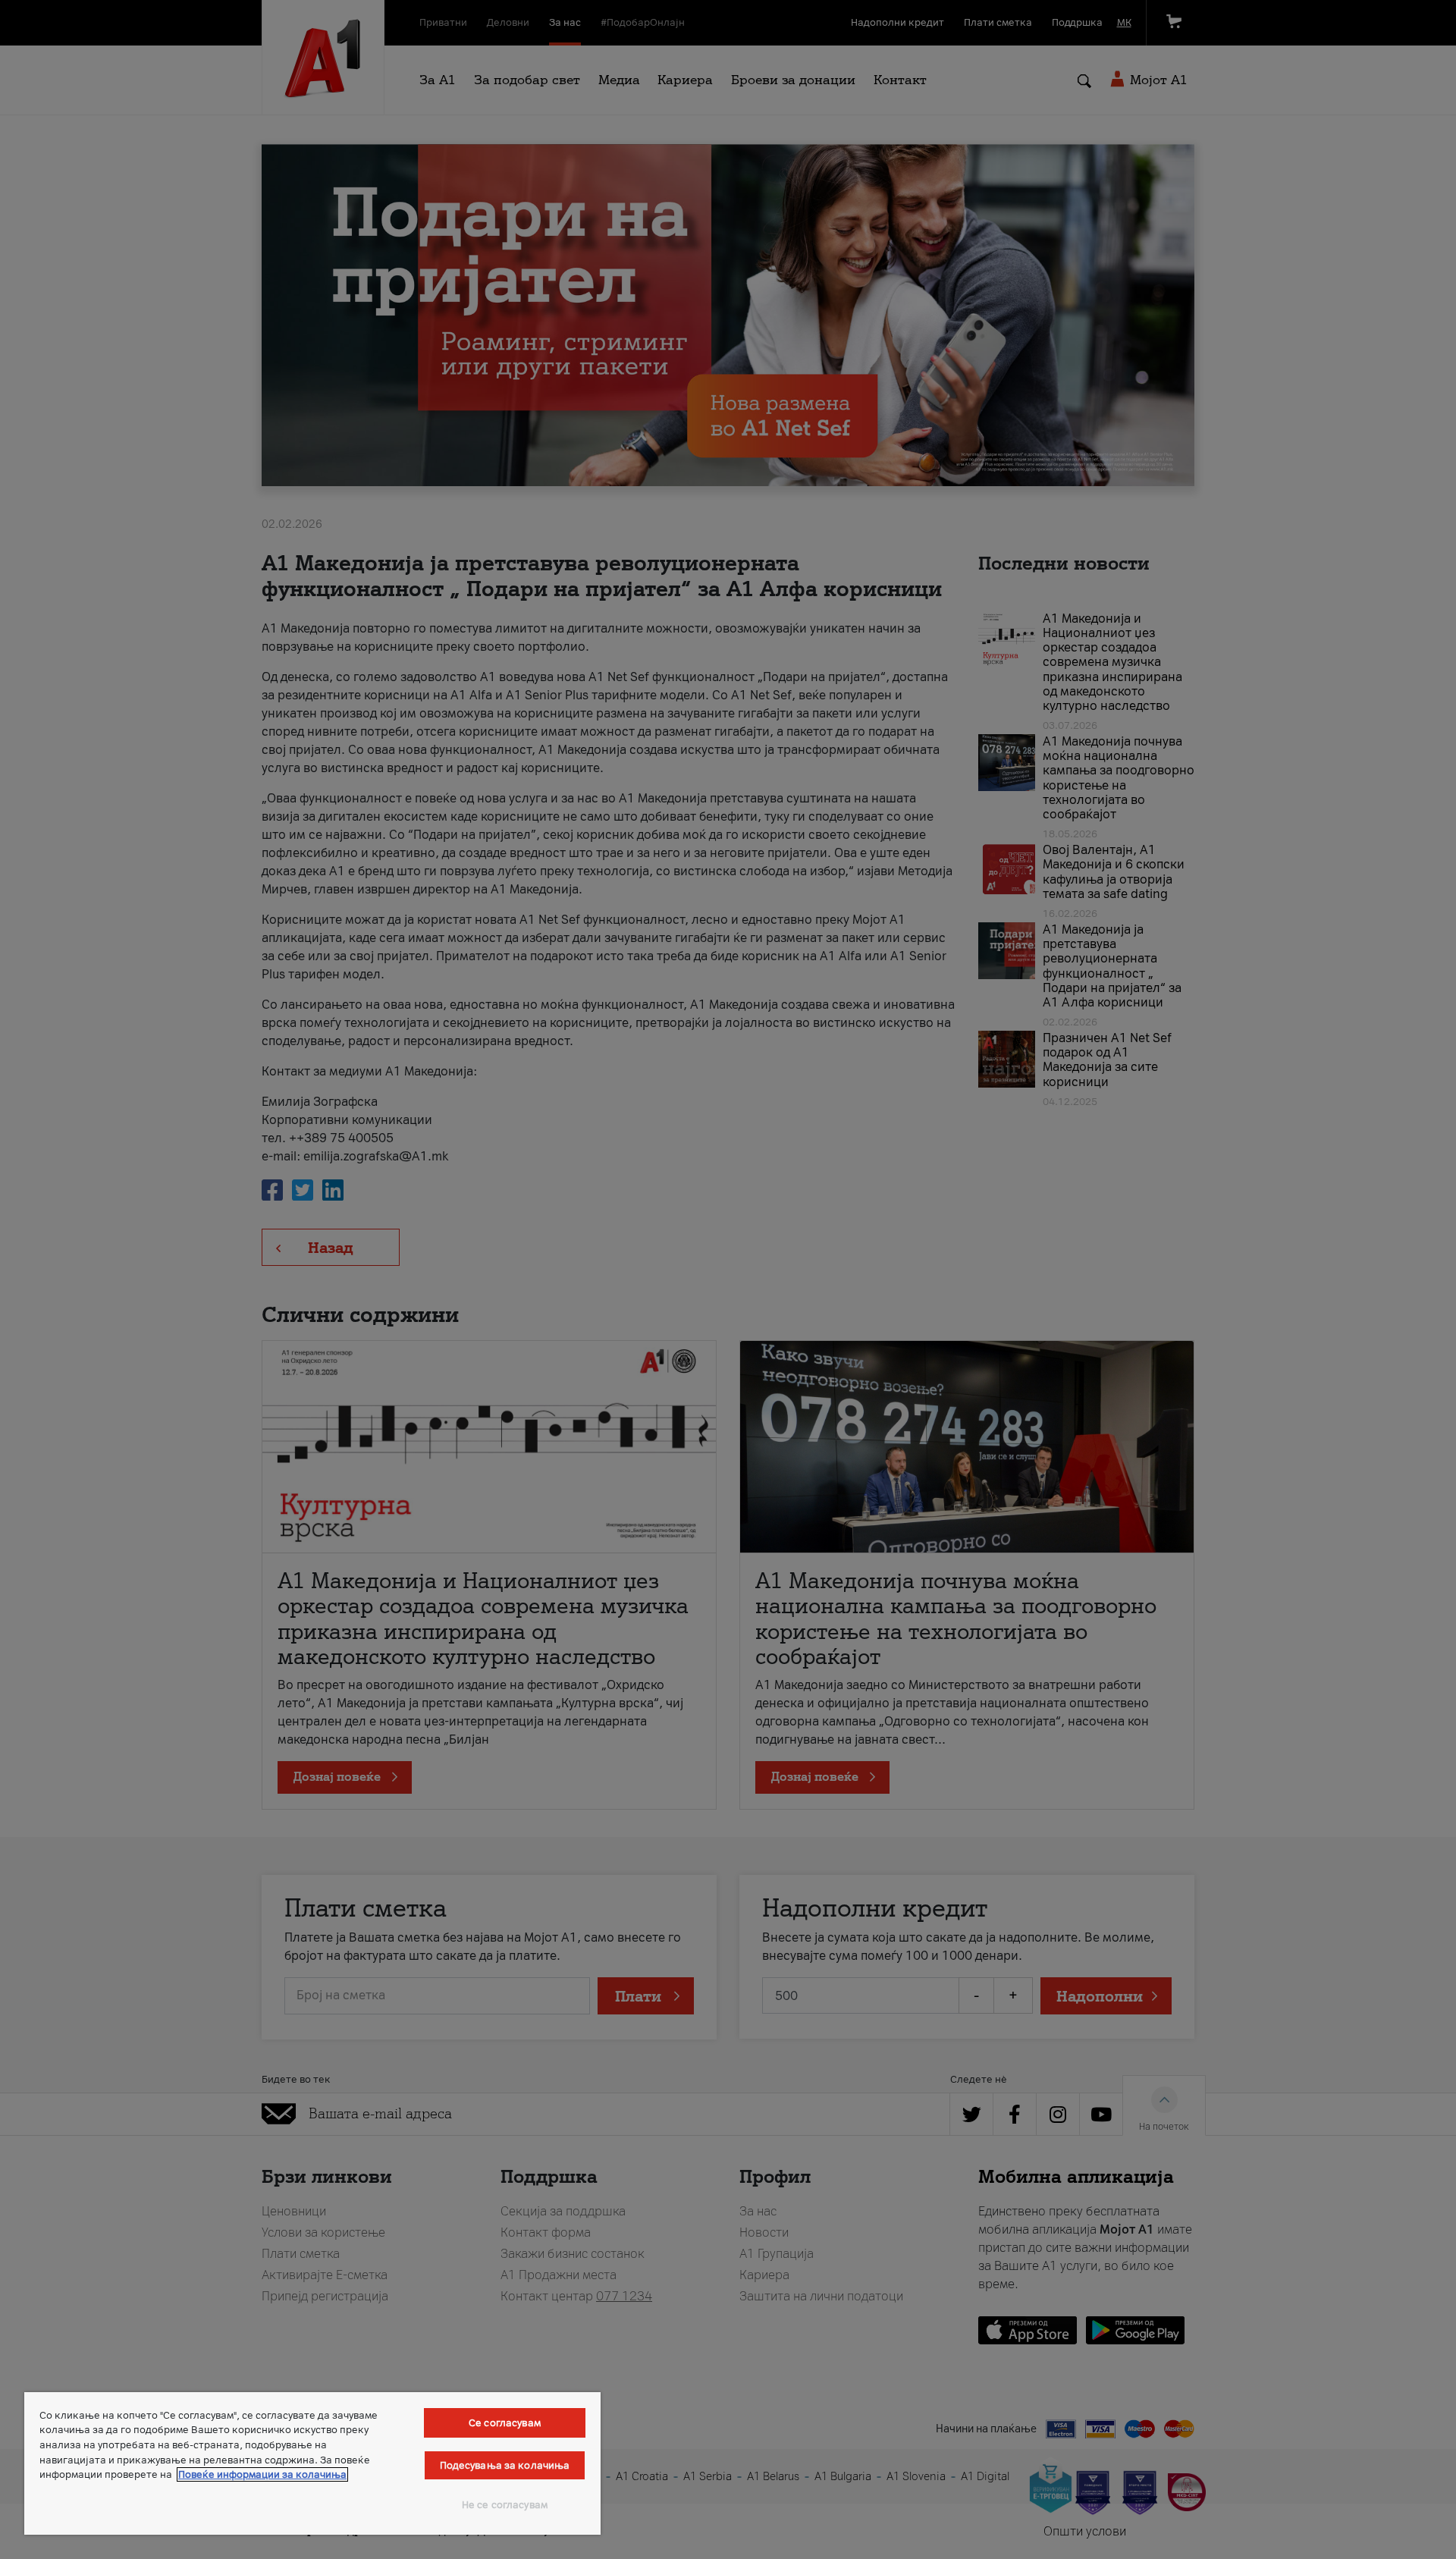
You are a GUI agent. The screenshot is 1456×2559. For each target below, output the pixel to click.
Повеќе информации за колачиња (262, 2474)
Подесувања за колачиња (505, 2465)
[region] (312, 2463)
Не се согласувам (505, 2505)
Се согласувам (505, 2423)
